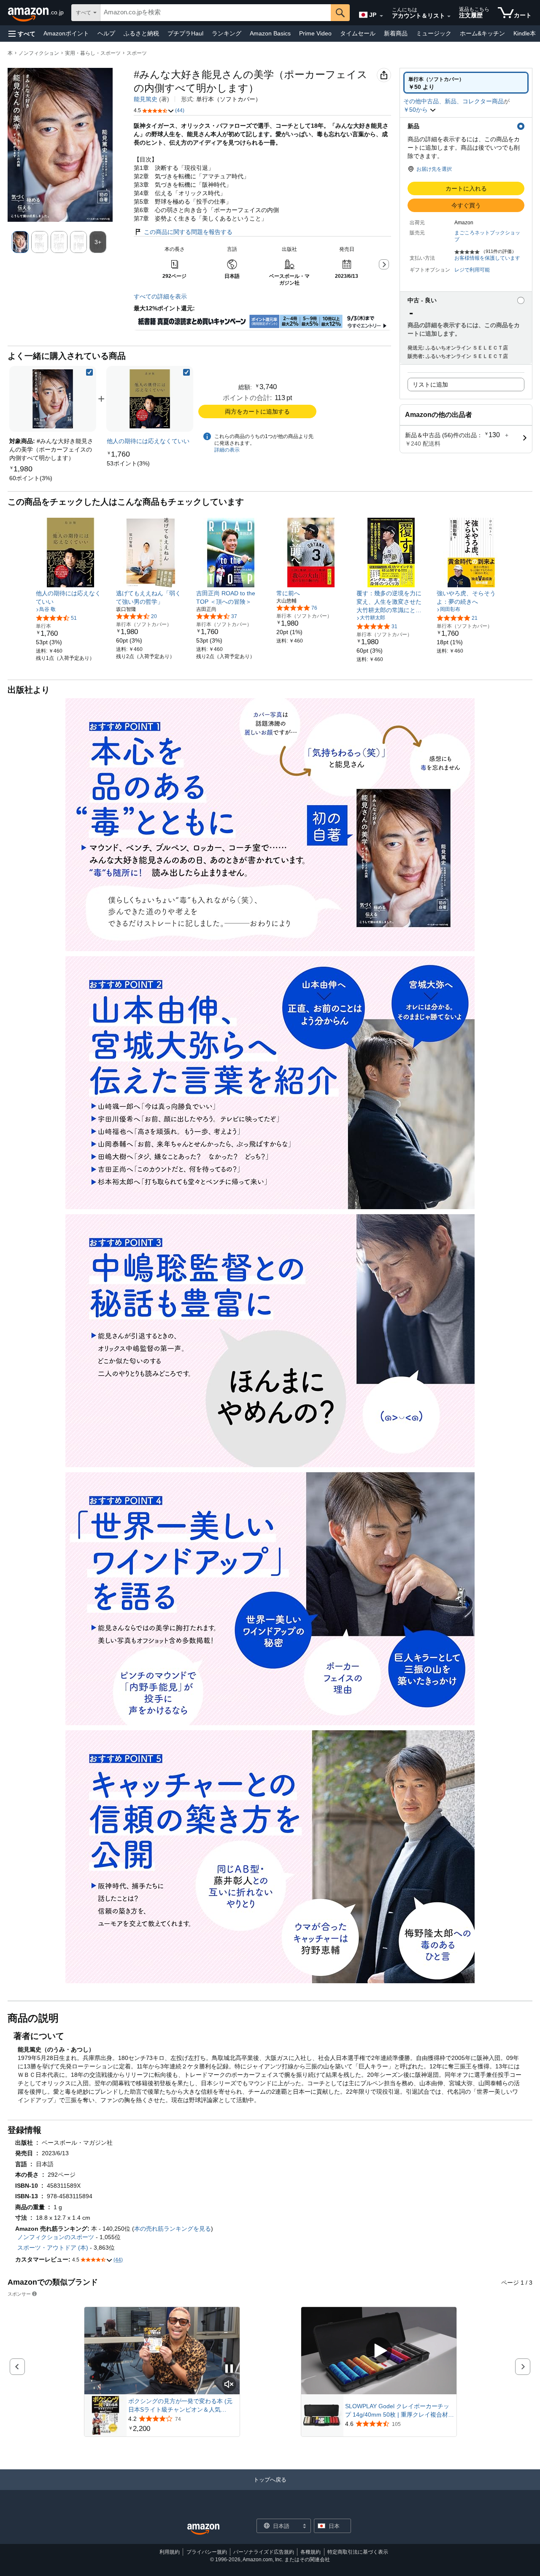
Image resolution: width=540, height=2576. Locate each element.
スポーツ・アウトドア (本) (53, 2248)
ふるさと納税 (141, 33)
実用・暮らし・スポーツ (93, 53)
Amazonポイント (66, 33)
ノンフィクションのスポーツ (56, 2237)
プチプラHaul (185, 33)
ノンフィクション (39, 53)
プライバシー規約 (207, 2552)
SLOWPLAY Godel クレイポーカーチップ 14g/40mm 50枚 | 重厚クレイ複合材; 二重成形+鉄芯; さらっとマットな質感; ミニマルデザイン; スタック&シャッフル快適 (399, 2411)
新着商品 (396, 33)
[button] (22, 34)
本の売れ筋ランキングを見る (173, 2229)
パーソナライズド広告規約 (264, 2552)
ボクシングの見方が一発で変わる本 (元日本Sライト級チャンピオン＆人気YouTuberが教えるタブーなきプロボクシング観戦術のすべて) (182, 2406)
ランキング (227, 33)
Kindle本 (525, 33)
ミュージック (434, 33)
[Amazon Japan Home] (203, 2529)
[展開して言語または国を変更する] (381, 16)
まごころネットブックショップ (487, 236)
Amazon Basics (270, 33)
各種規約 (310, 2552)
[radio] (466, 83)
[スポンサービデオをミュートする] (229, 2385)
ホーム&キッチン (482, 33)
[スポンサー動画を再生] (379, 2351)
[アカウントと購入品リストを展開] (449, 16)
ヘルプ (106, 33)
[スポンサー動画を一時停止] (229, 2369)
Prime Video (315, 33)
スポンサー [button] (19, 2294)
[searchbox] (216, 13)
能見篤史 (146, 99)
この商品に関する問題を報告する (188, 232)
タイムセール (358, 33)
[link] (31, 478)
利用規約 (170, 2552)
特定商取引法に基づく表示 (358, 2552)
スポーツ (137, 53)
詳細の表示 (227, 450)
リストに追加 (430, 385)
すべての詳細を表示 (160, 296)
